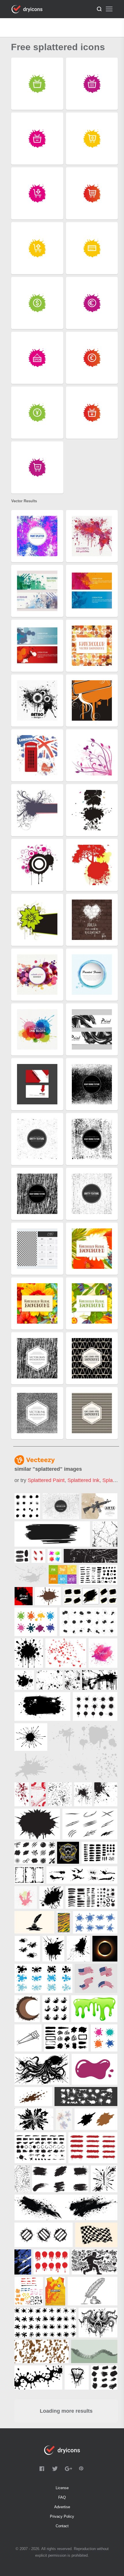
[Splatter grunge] (75, 1767)
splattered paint (46, 1480)
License (62, 2488)
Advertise (62, 2507)
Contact (62, 2526)
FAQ (62, 2497)
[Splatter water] (30, 1575)
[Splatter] (63, 1737)
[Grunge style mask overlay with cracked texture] (105, 1534)
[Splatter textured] (107, 1767)
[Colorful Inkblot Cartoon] (55, 1556)
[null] (52, 1534)
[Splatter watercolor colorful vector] (103, 1653)
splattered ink (83, 1480)
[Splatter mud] (34, 1767)
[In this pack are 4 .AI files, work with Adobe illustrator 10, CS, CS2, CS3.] (27, 1506)
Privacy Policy (62, 2516)
